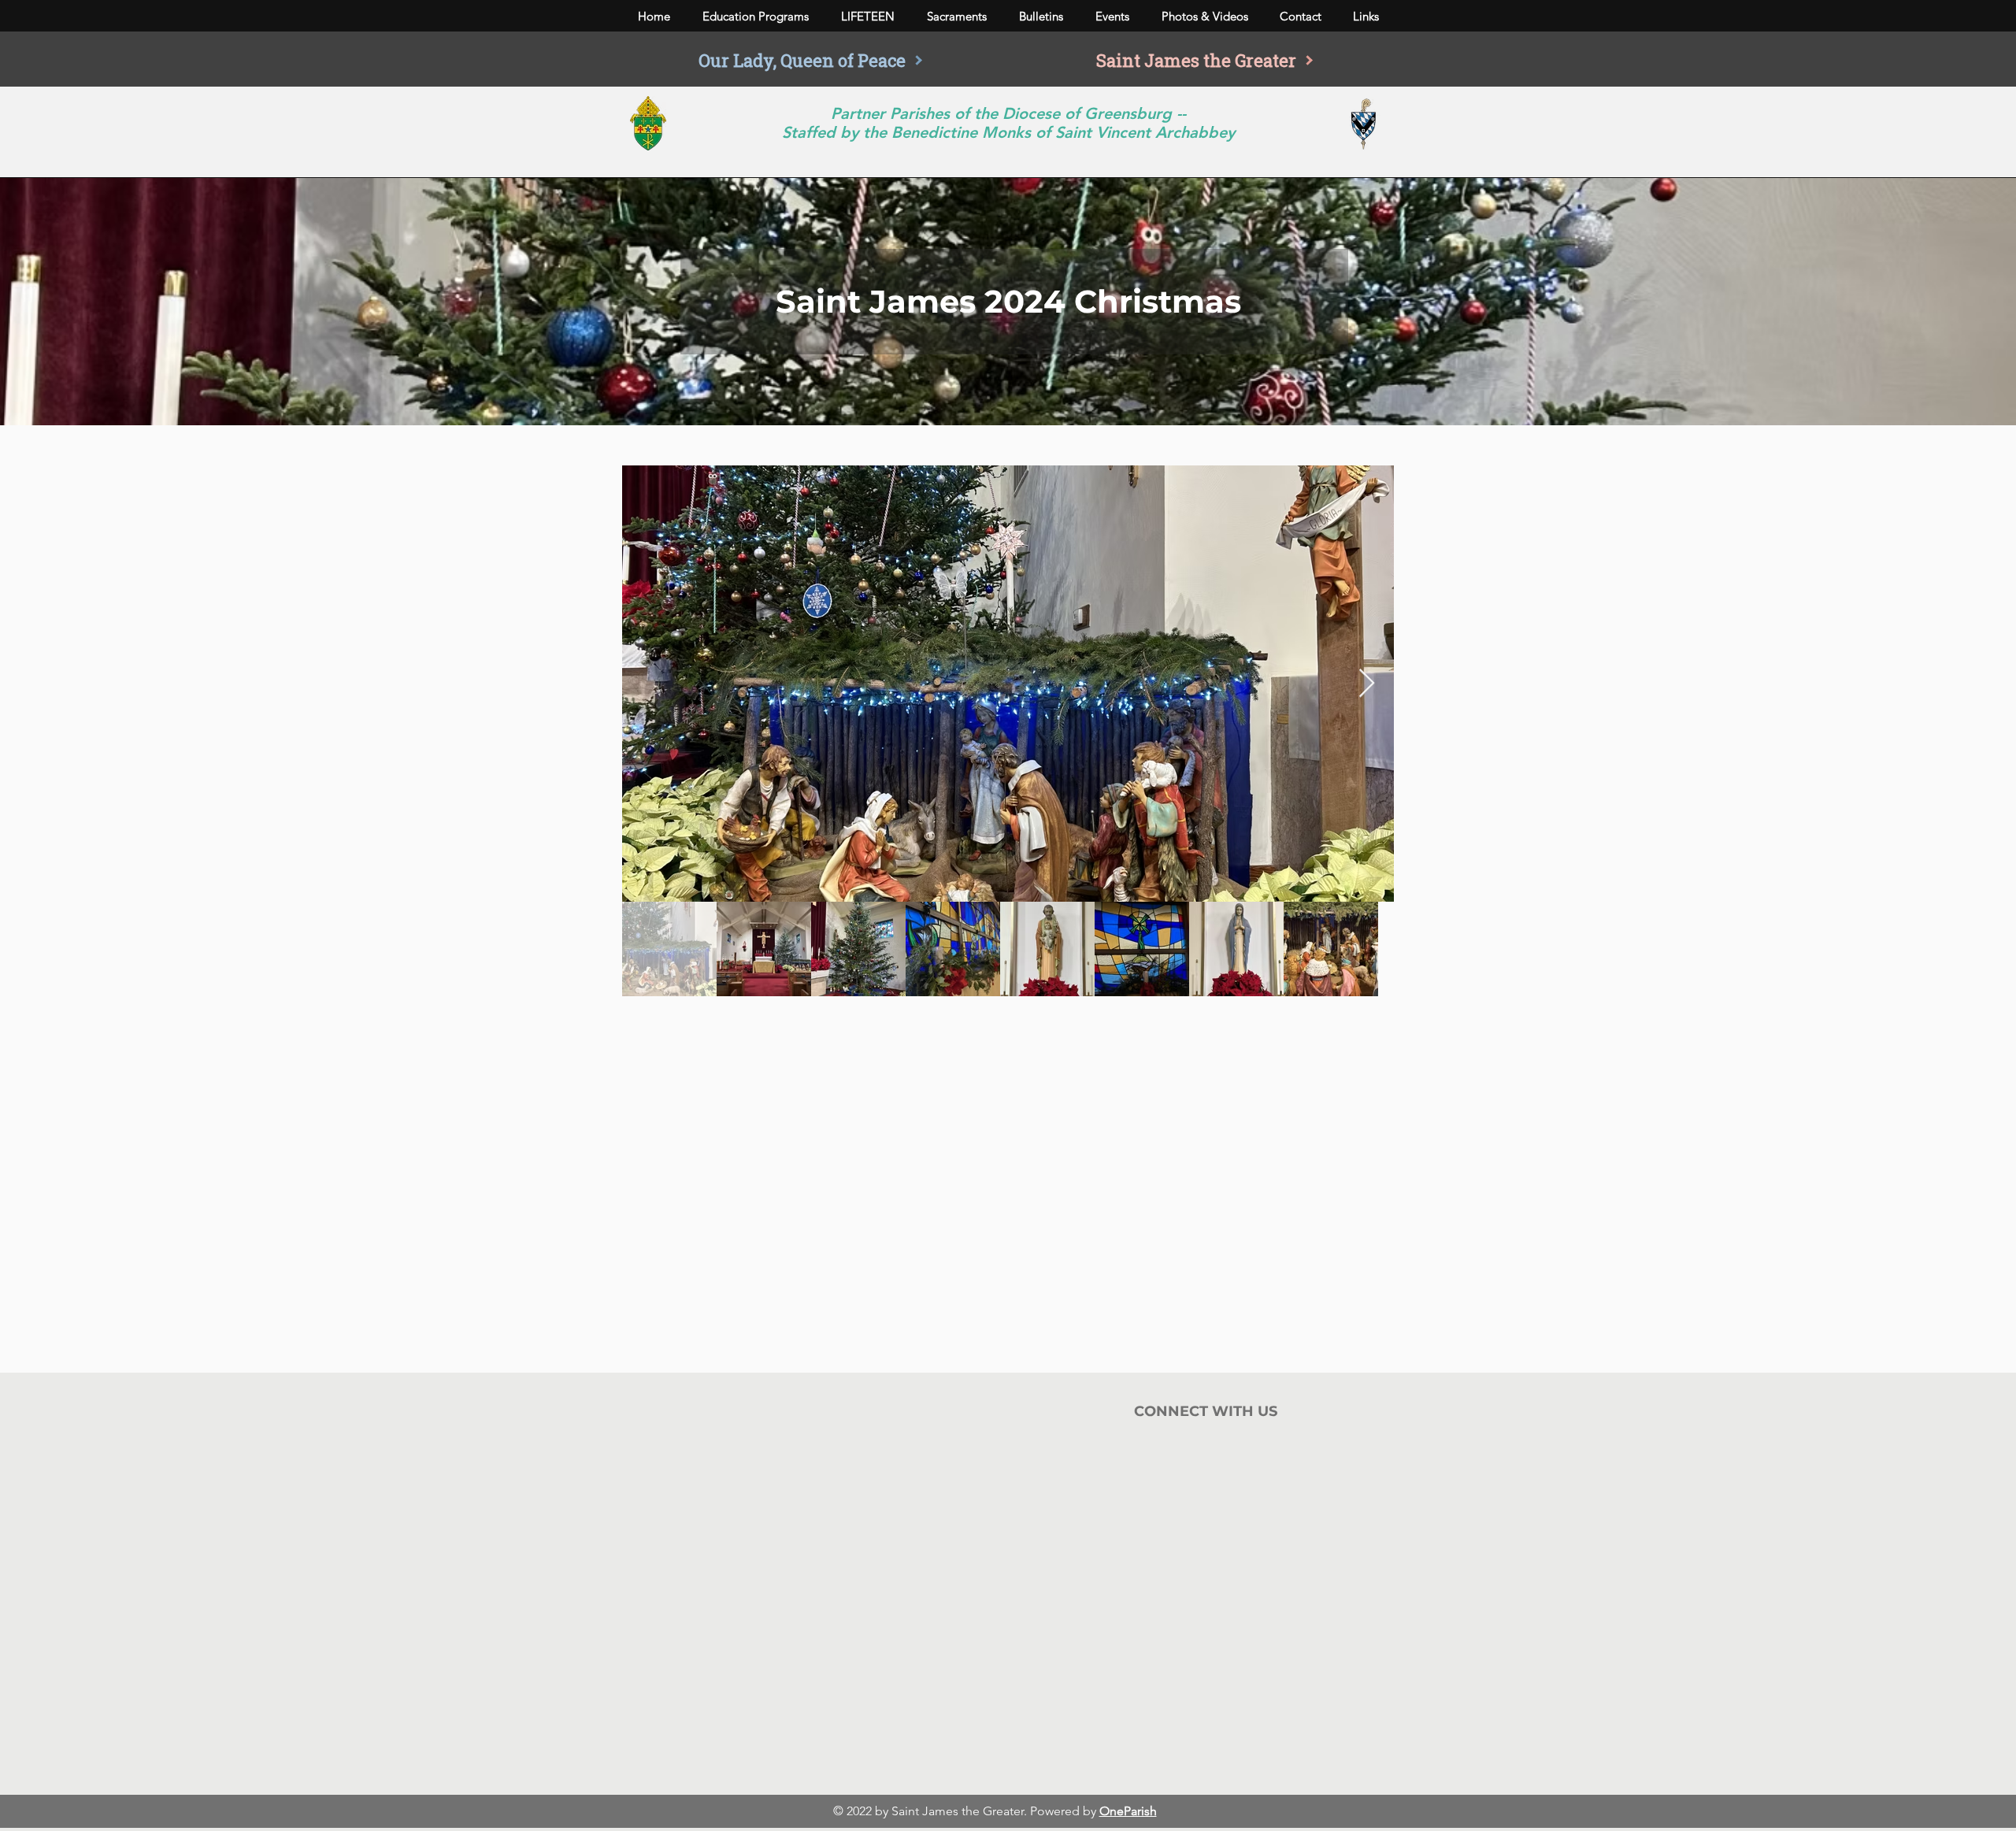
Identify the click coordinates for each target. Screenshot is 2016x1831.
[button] (755, 17)
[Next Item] (1367, 684)
